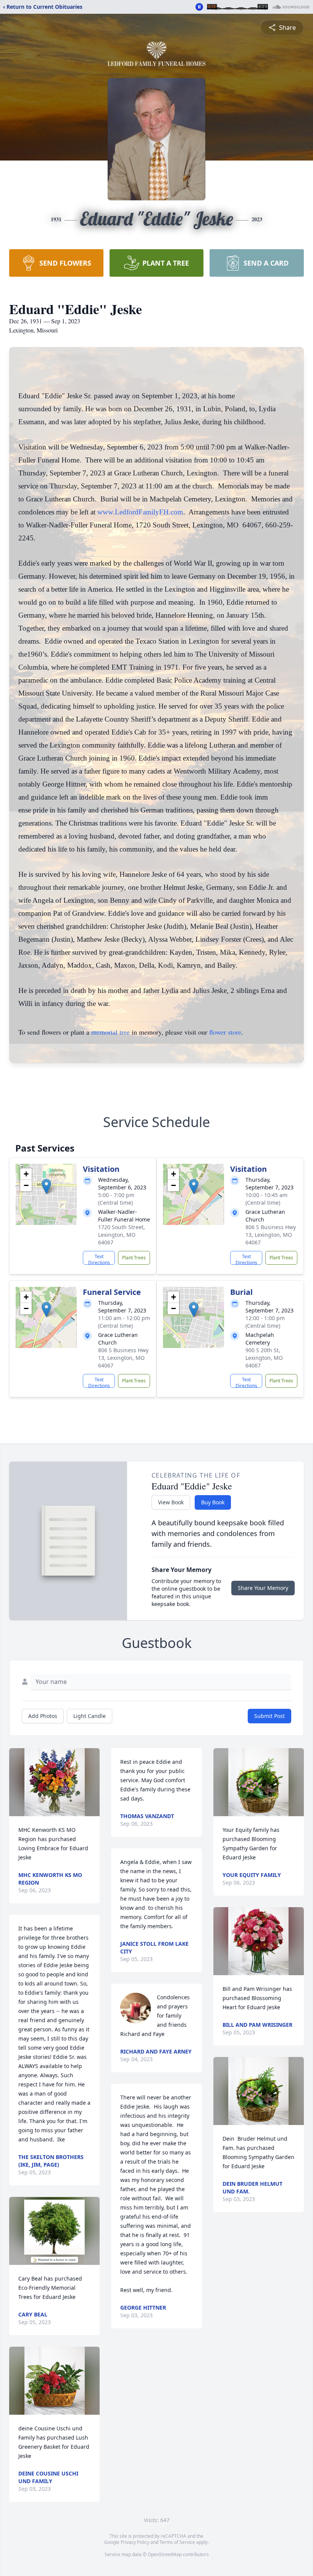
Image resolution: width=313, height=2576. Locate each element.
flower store (225, 1032)
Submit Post (269, 1716)
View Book (171, 1502)
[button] (46, 1187)
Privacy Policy (135, 2542)
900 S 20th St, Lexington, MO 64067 (264, 1358)
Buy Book (213, 1502)
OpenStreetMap (165, 2554)
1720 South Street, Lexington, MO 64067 (122, 1235)
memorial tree (111, 1032)
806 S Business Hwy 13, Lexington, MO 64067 (271, 1235)
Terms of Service (177, 2542)
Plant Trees (134, 1258)
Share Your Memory (263, 1588)
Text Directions (99, 1259)
